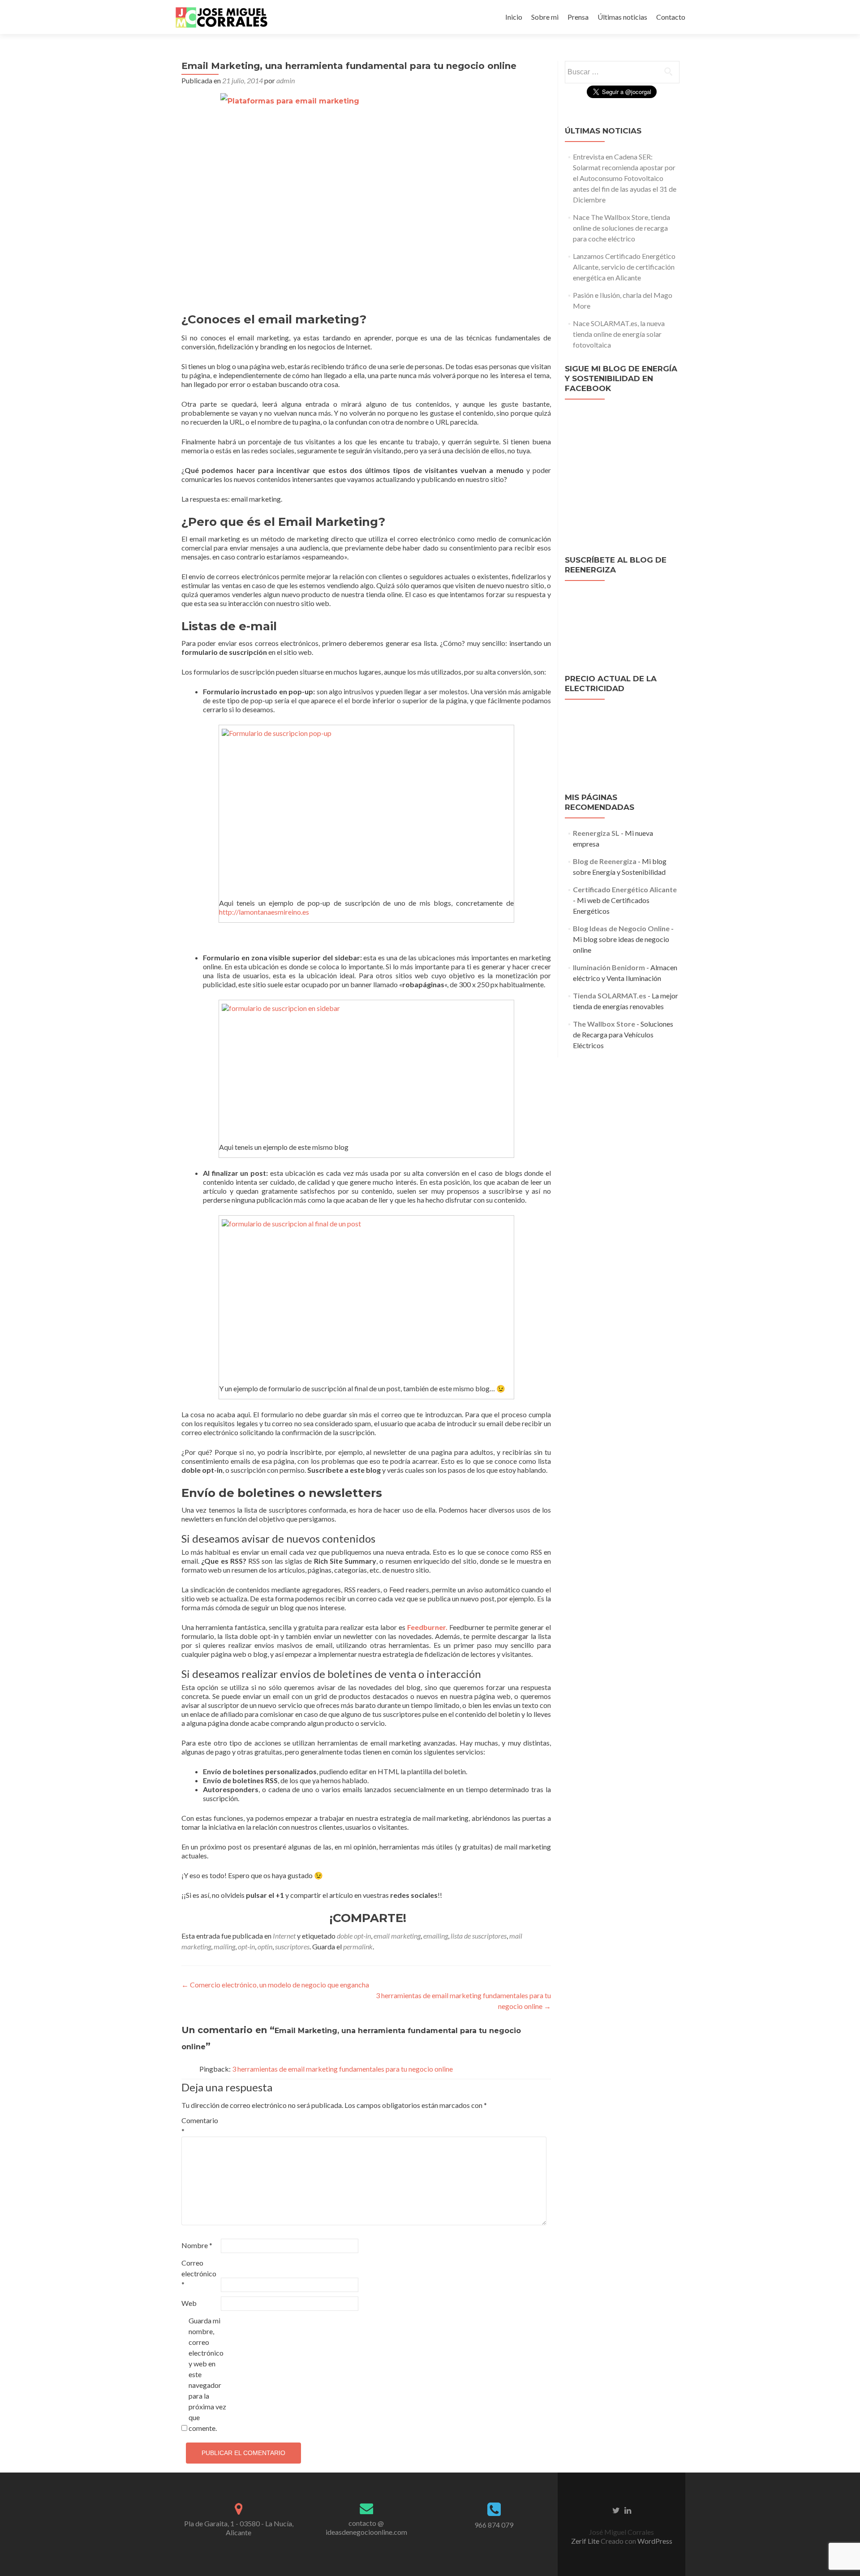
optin (265, 1946)
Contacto (671, 17)
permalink (358, 1946)
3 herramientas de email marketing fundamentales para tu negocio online (342, 2069)
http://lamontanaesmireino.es (264, 912)
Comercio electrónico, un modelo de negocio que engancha (275, 1985)
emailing (436, 1936)
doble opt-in (354, 1936)
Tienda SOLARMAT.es (610, 996)
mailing (224, 1946)
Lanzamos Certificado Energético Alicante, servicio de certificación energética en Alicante (624, 267)
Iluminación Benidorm (609, 967)
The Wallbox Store (604, 1024)
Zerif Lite (586, 2541)
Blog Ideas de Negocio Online (621, 928)
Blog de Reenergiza (605, 861)
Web (189, 2303)
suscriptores (292, 1946)
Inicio (514, 17)
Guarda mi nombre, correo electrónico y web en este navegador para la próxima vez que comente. (207, 2374)
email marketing (397, 1936)
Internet (284, 1936)
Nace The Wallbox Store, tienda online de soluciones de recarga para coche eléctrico (621, 228)
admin (286, 80)
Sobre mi (545, 17)
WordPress (654, 2541)
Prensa (578, 17)
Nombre (197, 2245)
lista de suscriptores (479, 1936)
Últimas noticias (622, 17)
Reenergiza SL (596, 833)
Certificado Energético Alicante (625, 889)
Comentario (200, 2126)
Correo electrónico (199, 2273)
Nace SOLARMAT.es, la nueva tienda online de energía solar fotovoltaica (619, 334)
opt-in (246, 1946)
